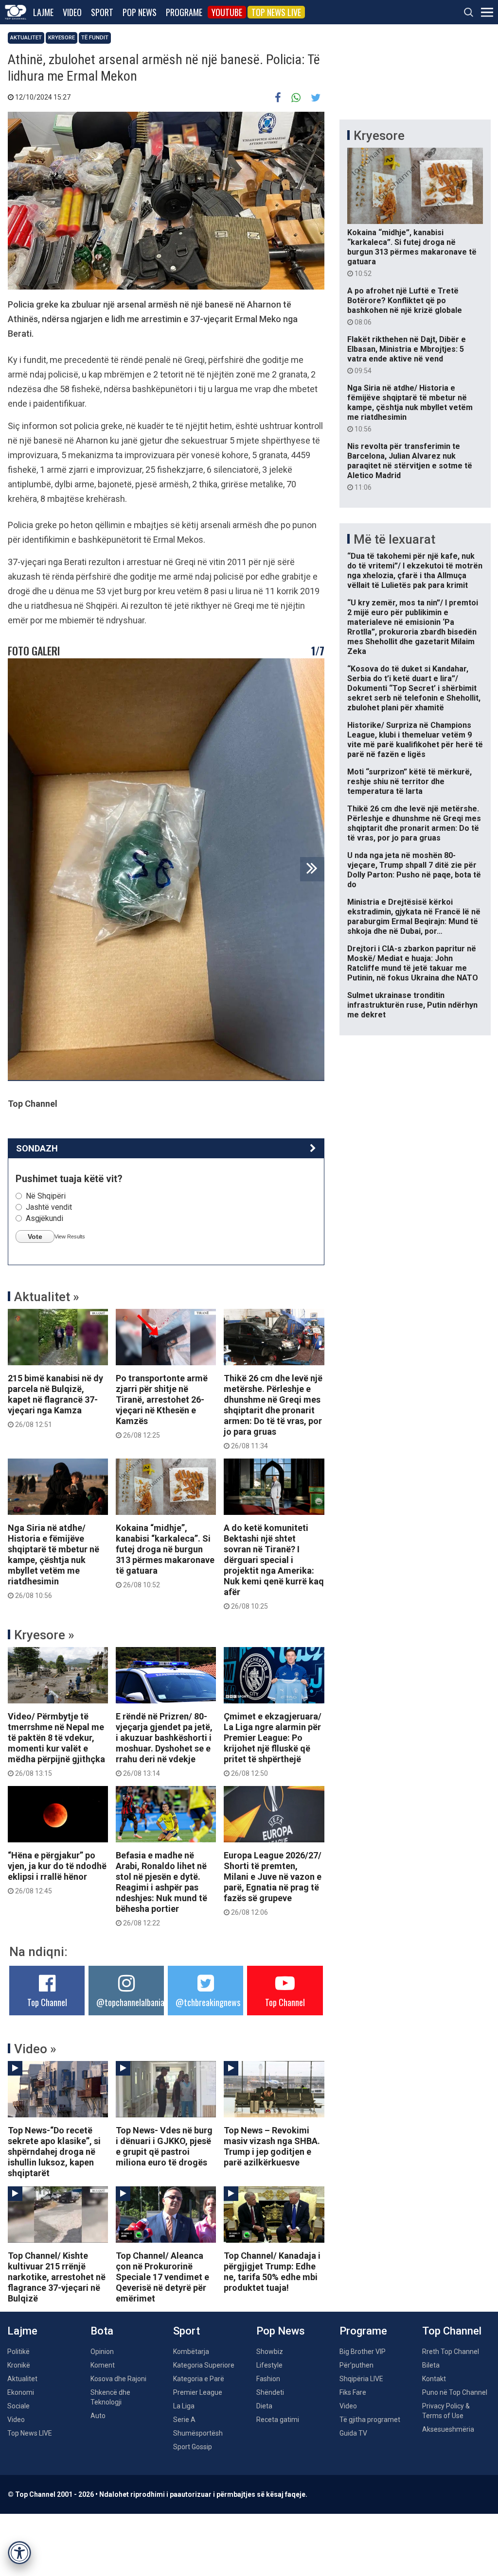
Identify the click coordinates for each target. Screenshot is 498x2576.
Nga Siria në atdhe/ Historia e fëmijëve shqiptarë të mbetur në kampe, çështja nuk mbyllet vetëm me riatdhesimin (53, 1561)
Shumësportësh (198, 2433)
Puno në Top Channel (455, 2392)
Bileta (431, 2365)
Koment (103, 2365)
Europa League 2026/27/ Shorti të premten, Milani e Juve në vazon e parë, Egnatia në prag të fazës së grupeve (273, 1883)
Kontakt (434, 2379)
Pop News (140, 12)
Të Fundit (95, 38)
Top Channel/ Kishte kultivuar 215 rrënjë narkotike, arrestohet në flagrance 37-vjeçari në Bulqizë (57, 2277)
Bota (102, 2331)
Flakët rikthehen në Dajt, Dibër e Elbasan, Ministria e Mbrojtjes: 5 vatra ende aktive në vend (407, 355)
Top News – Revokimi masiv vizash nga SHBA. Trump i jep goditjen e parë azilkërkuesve (272, 2146)
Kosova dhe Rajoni (118, 2379)
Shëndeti (270, 2392)
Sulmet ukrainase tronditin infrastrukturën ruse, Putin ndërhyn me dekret (412, 1005)
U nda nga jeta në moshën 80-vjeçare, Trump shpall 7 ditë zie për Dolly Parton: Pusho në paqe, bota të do (414, 870)
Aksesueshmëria (448, 2429)
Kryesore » (44, 1635)
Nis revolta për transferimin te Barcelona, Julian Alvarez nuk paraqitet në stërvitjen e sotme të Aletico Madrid (410, 466)
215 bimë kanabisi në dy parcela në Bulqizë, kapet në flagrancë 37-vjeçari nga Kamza (55, 1401)
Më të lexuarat (394, 539)
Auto (98, 2416)
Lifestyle (269, 2365)
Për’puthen (356, 2365)
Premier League (198, 2392)
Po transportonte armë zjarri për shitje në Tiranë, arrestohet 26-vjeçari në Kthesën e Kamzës (162, 1406)
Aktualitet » (47, 1297)
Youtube (227, 12)
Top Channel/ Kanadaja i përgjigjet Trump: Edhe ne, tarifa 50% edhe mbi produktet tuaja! (272, 2272)
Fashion (268, 2379)
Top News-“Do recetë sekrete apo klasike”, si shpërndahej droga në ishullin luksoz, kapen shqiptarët (54, 2152)
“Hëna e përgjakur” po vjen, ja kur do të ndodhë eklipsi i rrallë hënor (57, 1872)
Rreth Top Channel (451, 2352)
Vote (35, 1236)
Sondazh (37, 1148)
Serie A (184, 2420)
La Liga (184, 2406)
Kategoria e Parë (199, 2379)
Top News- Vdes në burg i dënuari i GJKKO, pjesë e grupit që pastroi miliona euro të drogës (164, 2146)
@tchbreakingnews (208, 2002)
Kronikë (19, 2365)
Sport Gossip (193, 2447)
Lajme (43, 12)
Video (72, 12)
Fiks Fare (353, 2392)
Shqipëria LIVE (361, 2379)
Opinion (102, 2352)
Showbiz (270, 2352)
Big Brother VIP (363, 2352)
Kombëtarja (191, 2352)
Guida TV (353, 2433)
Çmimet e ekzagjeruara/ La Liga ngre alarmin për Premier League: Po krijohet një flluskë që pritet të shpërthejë (273, 1744)
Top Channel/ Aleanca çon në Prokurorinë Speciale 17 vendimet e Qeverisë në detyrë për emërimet (162, 2277)
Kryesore (62, 38)
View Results (70, 1236)
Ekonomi (21, 2392)
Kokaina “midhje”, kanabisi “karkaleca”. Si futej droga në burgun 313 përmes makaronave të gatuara (165, 1556)
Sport (102, 12)
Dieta (264, 2406)
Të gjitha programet (370, 2420)
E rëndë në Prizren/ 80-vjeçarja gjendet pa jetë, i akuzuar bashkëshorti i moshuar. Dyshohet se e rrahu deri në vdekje (164, 1744)
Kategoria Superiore (204, 2365)
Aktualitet (26, 38)
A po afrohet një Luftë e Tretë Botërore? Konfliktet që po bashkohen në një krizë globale (405, 306)
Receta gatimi (278, 2420)
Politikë (18, 2352)
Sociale (18, 2406)
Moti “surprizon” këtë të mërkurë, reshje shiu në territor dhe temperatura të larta (409, 781)
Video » (35, 2049)
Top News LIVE (276, 12)
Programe (184, 12)
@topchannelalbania (130, 2002)
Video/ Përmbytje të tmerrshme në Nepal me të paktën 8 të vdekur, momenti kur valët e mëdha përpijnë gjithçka (56, 1744)
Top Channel (47, 2002)
